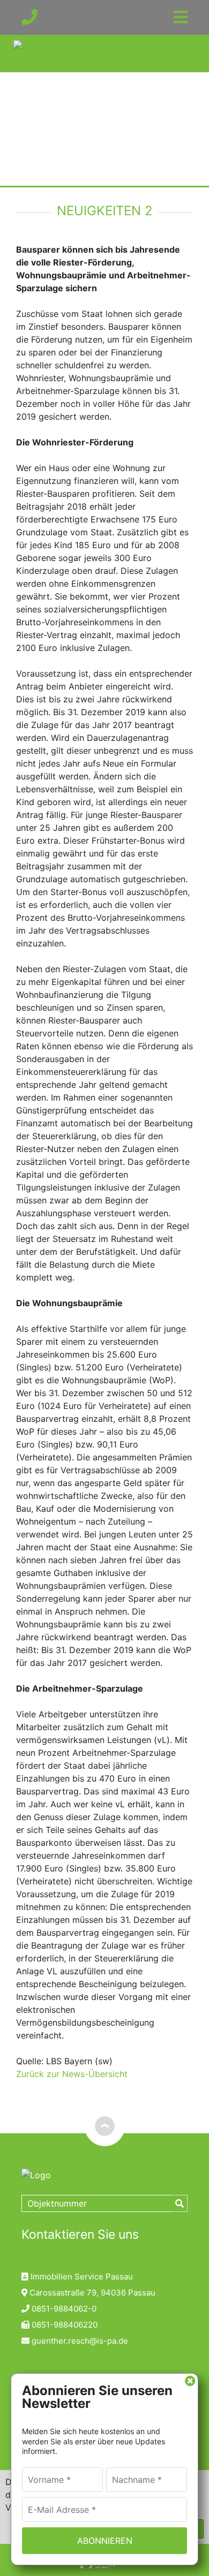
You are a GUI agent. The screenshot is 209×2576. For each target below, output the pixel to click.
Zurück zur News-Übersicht (72, 2074)
